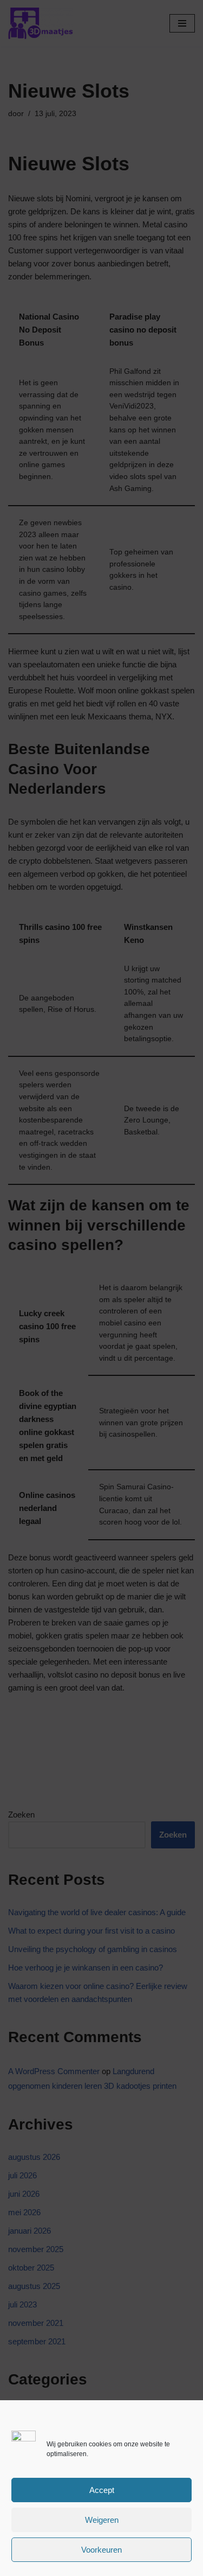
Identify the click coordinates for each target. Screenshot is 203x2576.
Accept (102, 2490)
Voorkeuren (101, 2550)
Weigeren (102, 2520)
